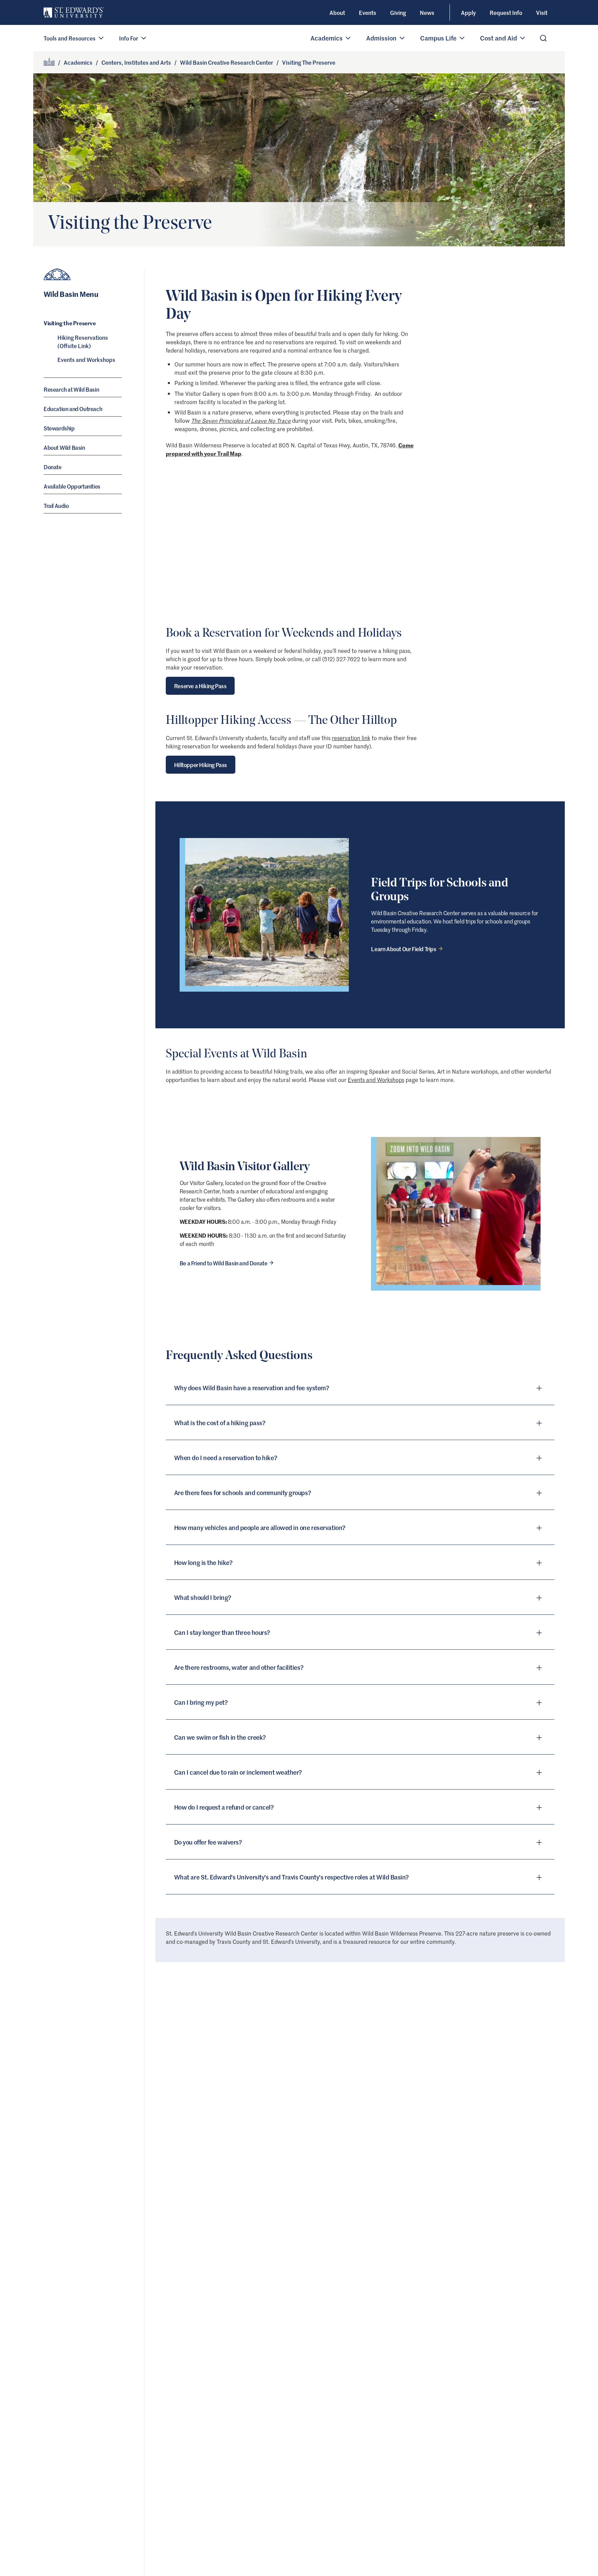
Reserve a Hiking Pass (200, 686)
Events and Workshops (86, 360)
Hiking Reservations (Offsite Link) (83, 342)
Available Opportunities (72, 486)
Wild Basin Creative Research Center (226, 62)
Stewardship (59, 428)
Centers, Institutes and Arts (136, 62)
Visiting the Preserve (70, 323)
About (337, 12)
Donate (53, 467)
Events (368, 12)
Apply (468, 12)
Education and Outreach (73, 409)
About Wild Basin (64, 448)
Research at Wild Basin (71, 390)
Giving (398, 12)
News (427, 12)
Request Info (506, 12)
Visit (542, 12)
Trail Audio (56, 506)
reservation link (351, 738)
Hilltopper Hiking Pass (201, 765)
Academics (78, 62)
